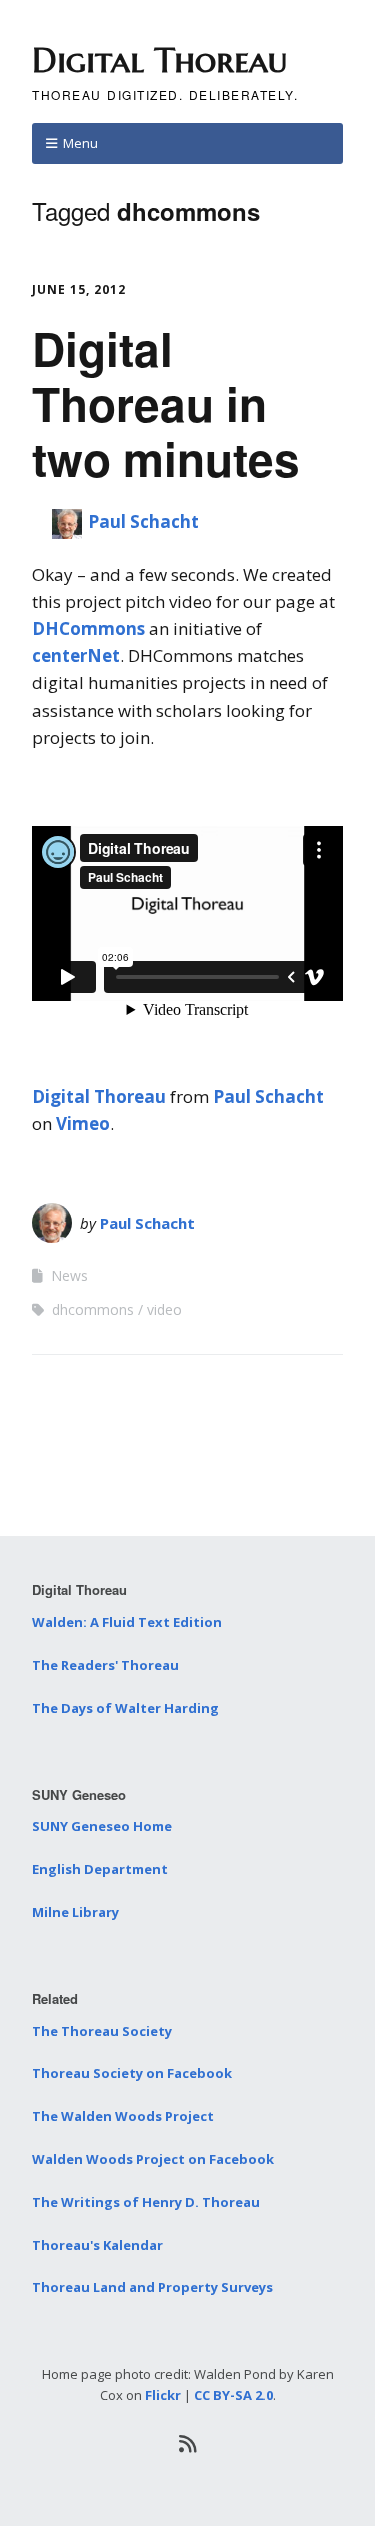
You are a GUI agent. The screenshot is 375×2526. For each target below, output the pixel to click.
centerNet (76, 655)
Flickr (163, 2395)
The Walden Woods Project (123, 2116)
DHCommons (88, 628)
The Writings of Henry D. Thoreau (146, 2202)
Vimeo (83, 1123)
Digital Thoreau (159, 60)
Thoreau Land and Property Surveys (152, 2287)
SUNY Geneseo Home (102, 1826)
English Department (100, 1869)
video (164, 1309)
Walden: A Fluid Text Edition (127, 1622)
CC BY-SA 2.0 (233, 2395)
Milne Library (75, 1912)
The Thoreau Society (102, 2031)
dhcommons (93, 1309)
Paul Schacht (143, 521)
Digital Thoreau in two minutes (166, 403)
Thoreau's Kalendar (97, 2245)
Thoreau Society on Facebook (132, 2073)
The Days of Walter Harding (125, 1708)
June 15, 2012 (79, 289)
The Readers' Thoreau (105, 1665)
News (69, 1275)
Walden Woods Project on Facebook (153, 2159)
